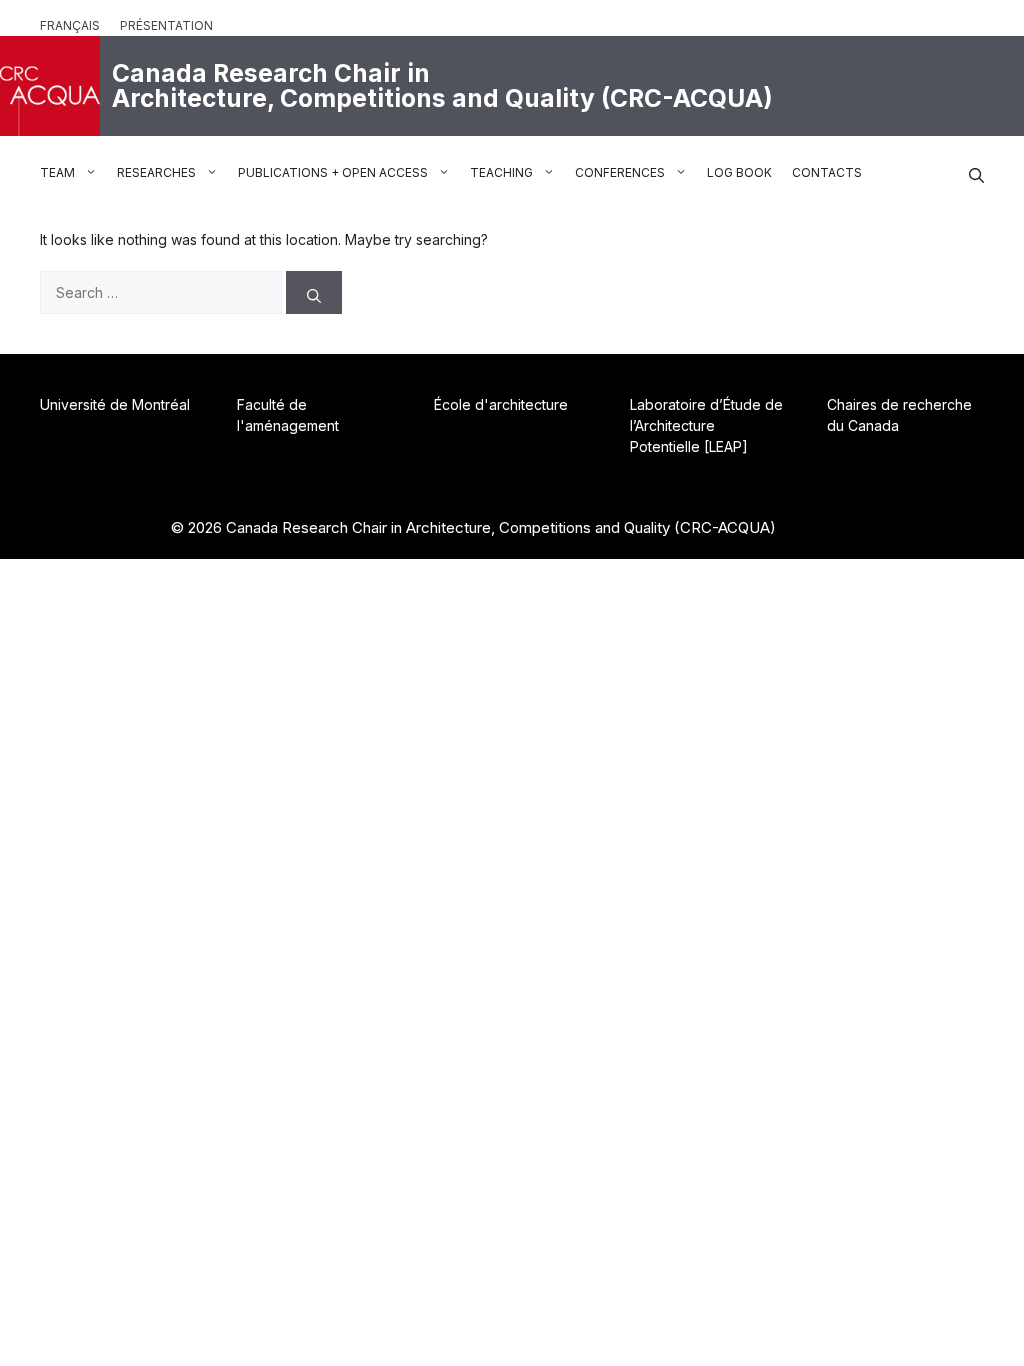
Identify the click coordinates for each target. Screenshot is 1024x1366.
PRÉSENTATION (166, 25)
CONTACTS (827, 172)
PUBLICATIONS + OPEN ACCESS (333, 172)
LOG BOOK (739, 172)
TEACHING (501, 172)
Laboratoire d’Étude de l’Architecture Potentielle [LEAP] (706, 425)
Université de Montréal (115, 404)
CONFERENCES (620, 172)
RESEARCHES (156, 172)
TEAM (57, 172)
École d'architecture (501, 404)
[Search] (314, 292)
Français (70, 25)
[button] (976, 173)
